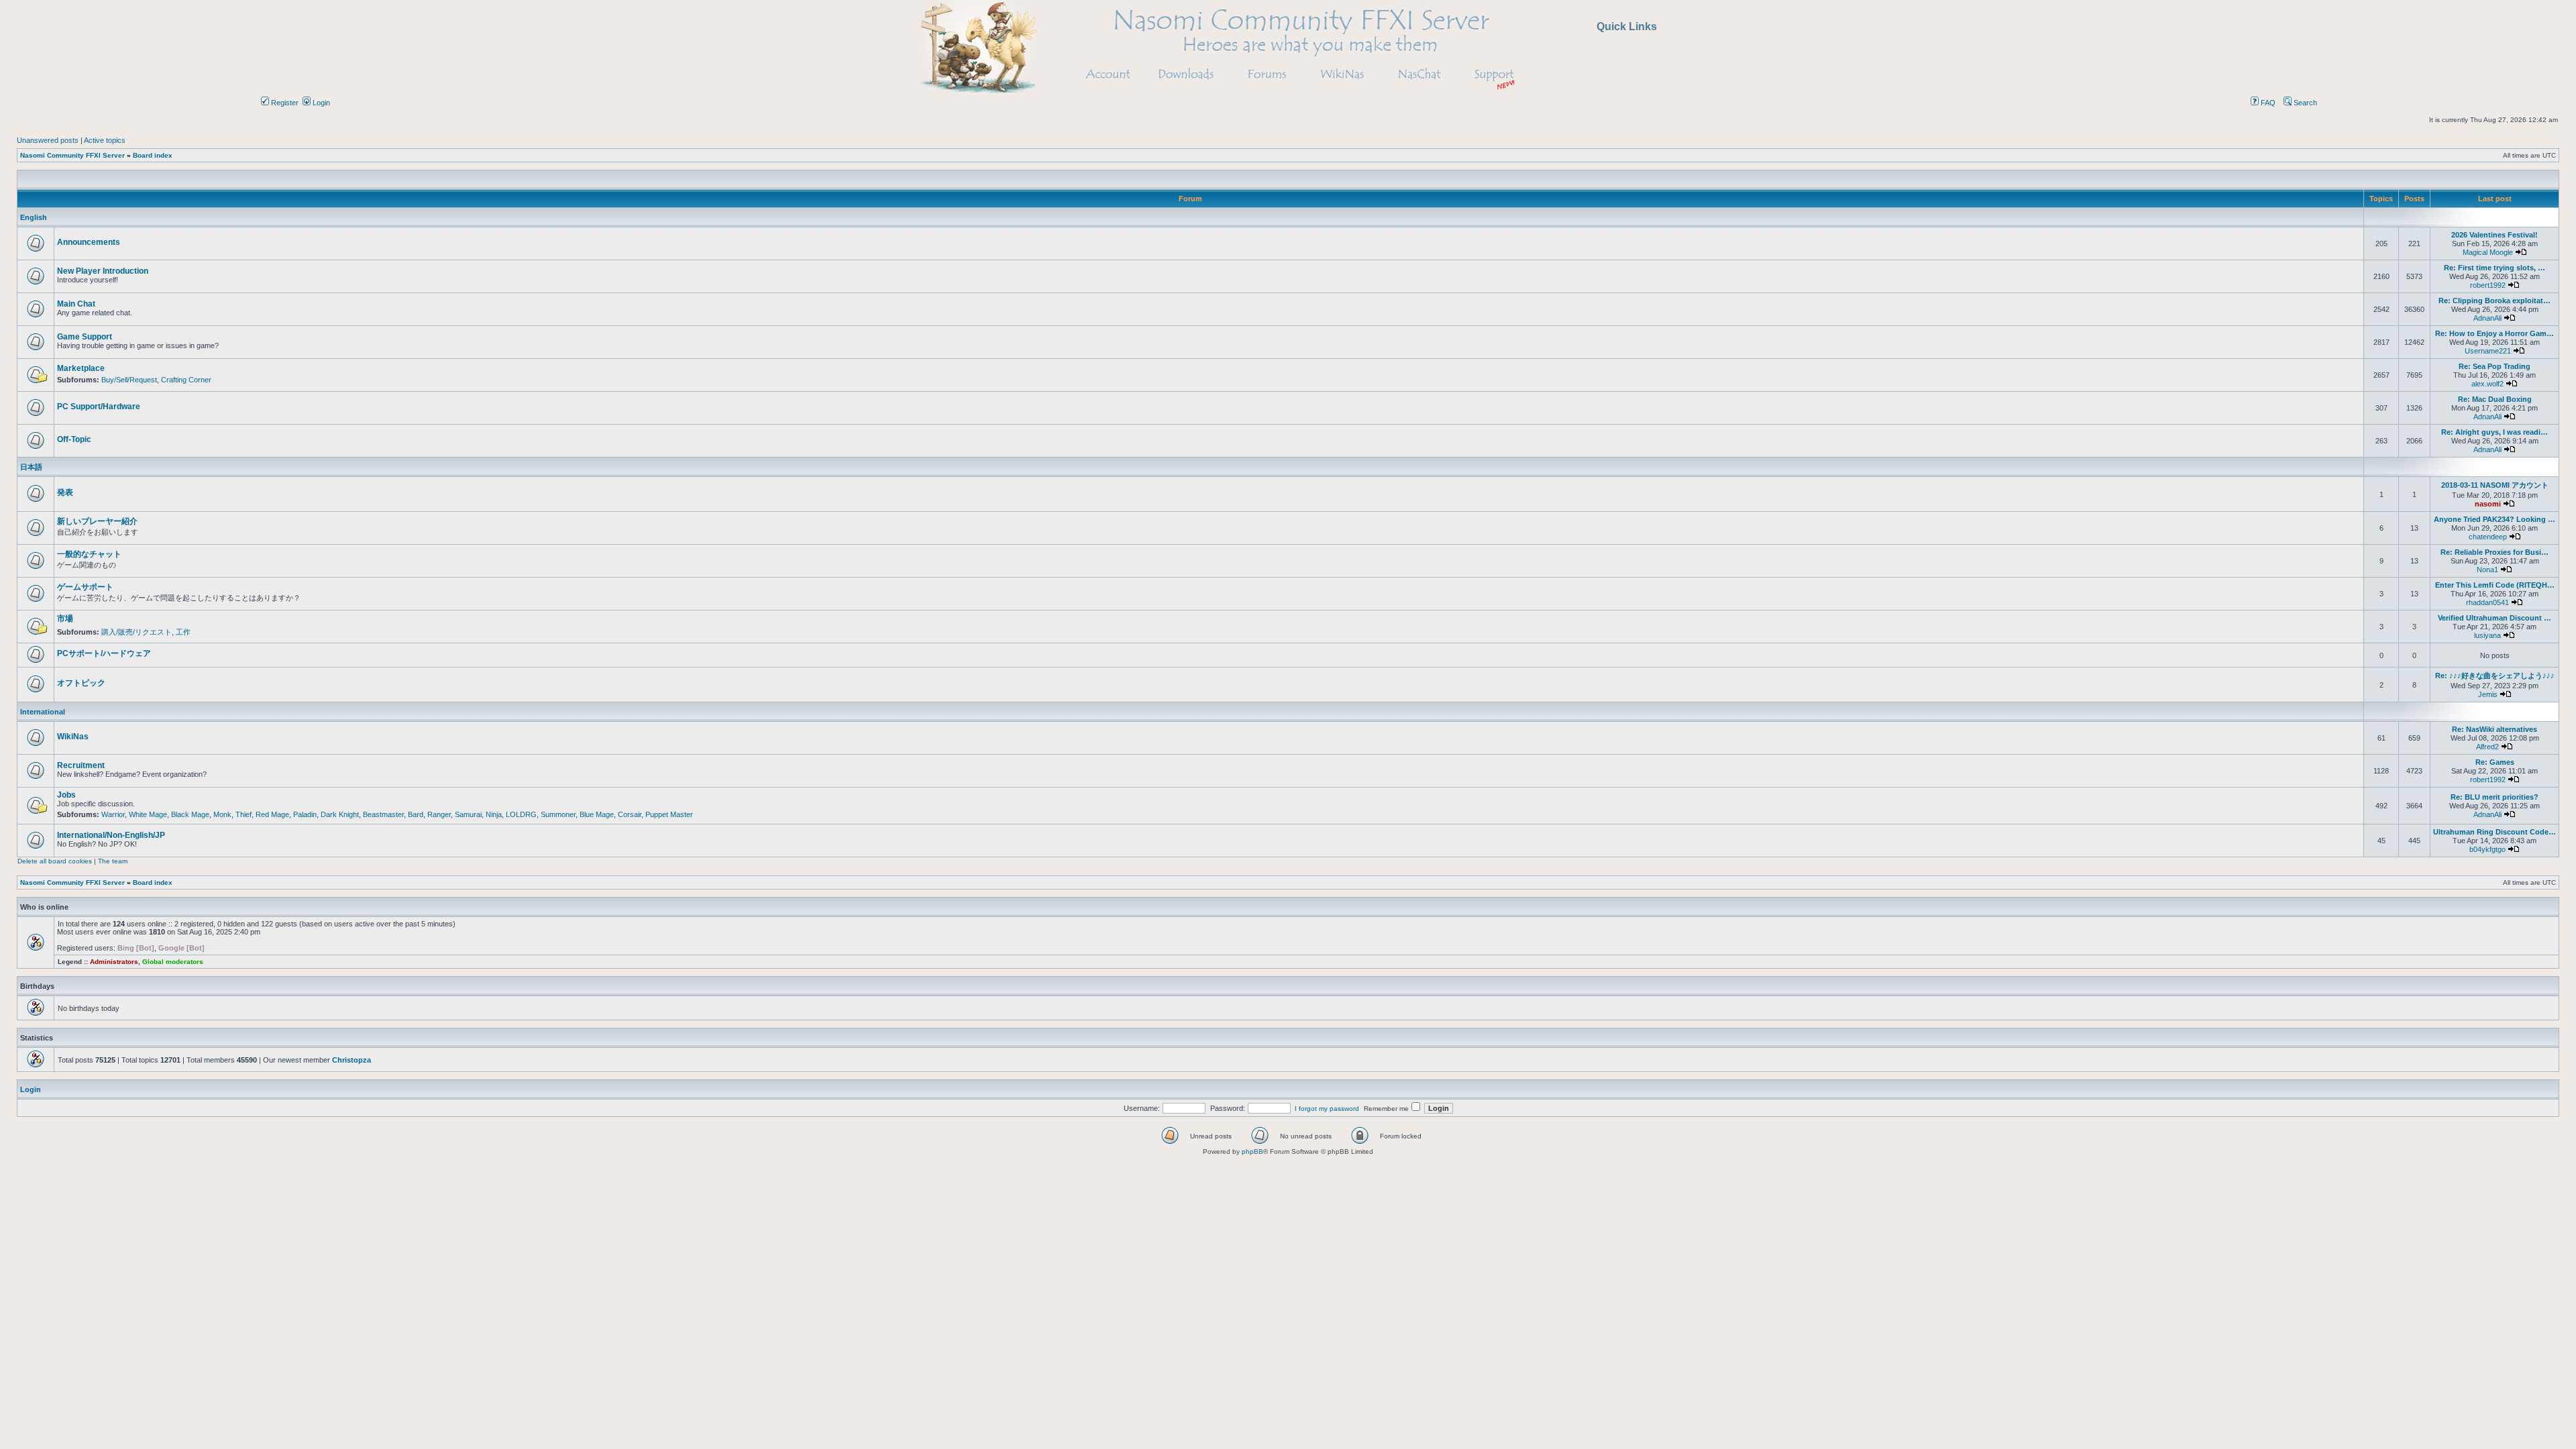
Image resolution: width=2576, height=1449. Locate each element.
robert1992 (2488, 285)
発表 (65, 492)
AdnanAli (2487, 318)
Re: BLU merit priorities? (2494, 797)
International (43, 712)
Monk (222, 814)
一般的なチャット (89, 554)
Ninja (494, 814)
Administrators (114, 962)
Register (284, 103)
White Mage (148, 814)
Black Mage (190, 814)
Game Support (85, 337)
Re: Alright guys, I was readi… (2494, 432)
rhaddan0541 (2487, 602)
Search (2304, 103)
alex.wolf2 (2487, 384)
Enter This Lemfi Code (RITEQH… (2495, 585)
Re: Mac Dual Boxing (2495, 399)
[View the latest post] (2521, 252)
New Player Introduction (103, 271)
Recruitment (81, 765)
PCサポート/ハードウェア (104, 653)
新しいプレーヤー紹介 (97, 521)
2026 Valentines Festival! (2494, 235)
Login (320, 103)
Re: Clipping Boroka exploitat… (2494, 301)
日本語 (31, 467)
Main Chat (76, 304)
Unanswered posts (48, 140)
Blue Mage (597, 814)
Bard (416, 814)
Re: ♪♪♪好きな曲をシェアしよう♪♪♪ (2495, 676)
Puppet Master (669, 814)
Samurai (468, 814)
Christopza (352, 1060)
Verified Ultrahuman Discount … (2494, 618)
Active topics (105, 140)
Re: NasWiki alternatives (2494, 729)
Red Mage (272, 814)
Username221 (2488, 351)
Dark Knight (340, 814)
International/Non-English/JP (111, 835)
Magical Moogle (2488, 252)
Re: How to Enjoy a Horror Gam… (2494, 333)
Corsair (630, 814)
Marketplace (81, 368)
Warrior (113, 814)
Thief (244, 814)
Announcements (89, 242)
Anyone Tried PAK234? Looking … (2494, 519)
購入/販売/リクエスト (137, 632)
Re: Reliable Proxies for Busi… (2494, 552)
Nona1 (2487, 570)
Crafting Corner (186, 380)
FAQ (2267, 103)
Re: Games (2495, 762)
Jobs (66, 795)
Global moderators (173, 962)
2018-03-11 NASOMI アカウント (2495, 485)
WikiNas (73, 737)
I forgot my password (1327, 1109)
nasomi (2488, 504)
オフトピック (81, 683)
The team (113, 861)
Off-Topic (74, 439)
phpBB (1252, 1151)
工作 (183, 632)
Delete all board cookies (55, 861)
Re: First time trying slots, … (2494, 268)
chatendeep (2488, 537)
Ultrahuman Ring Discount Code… (2494, 832)
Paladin (305, 814)
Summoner (558, 814)
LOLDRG (521, 814)
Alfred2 (2487, 747)
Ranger (439, 814)
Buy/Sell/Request (129, 380)
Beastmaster (383, 814)
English (34, 217)
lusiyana (2487, 635)
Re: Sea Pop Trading (2494, 366)
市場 (65, 619)
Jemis (2488, 694)
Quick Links (1627, 26)
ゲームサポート (85, 587)
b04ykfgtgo (2487, 849)
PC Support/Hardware (99, 407)
